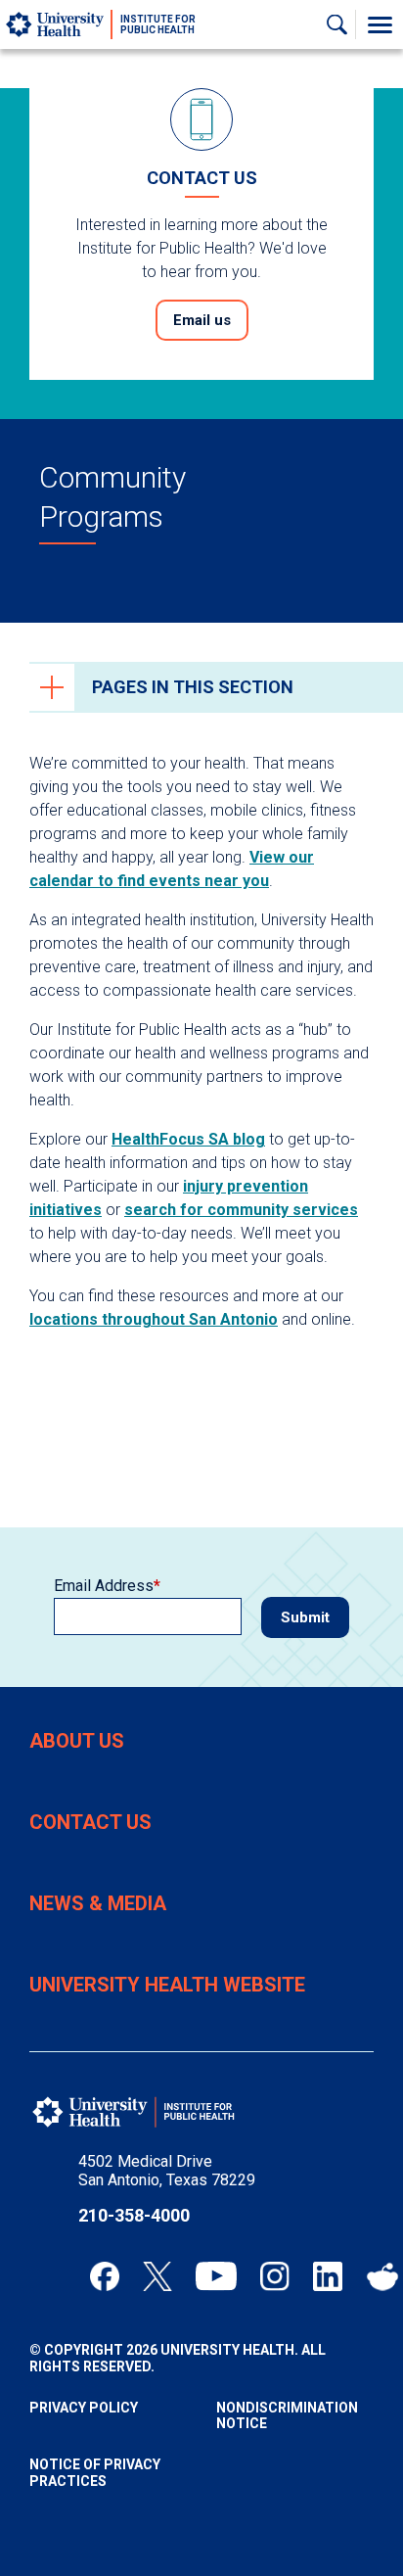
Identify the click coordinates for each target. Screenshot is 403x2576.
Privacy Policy (84, 2408)
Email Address (104, 1586)
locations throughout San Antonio (154, 1319)
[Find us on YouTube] (216, 2276)
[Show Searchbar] (341, 24)
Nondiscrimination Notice (287, 2416)
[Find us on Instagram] (275, 2276)
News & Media (98, 1903)
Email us (202, 320)
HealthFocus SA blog (188, 1139)
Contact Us (90, 1822)
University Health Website (167, 1985)
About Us (77, 1741)
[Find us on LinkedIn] (328, 2276)
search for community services (241, 1210)
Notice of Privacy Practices (95, 2473)
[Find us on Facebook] (105, 2276)
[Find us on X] (157, 2276)
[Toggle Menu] (380, 24)
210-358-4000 (134, 2215)
